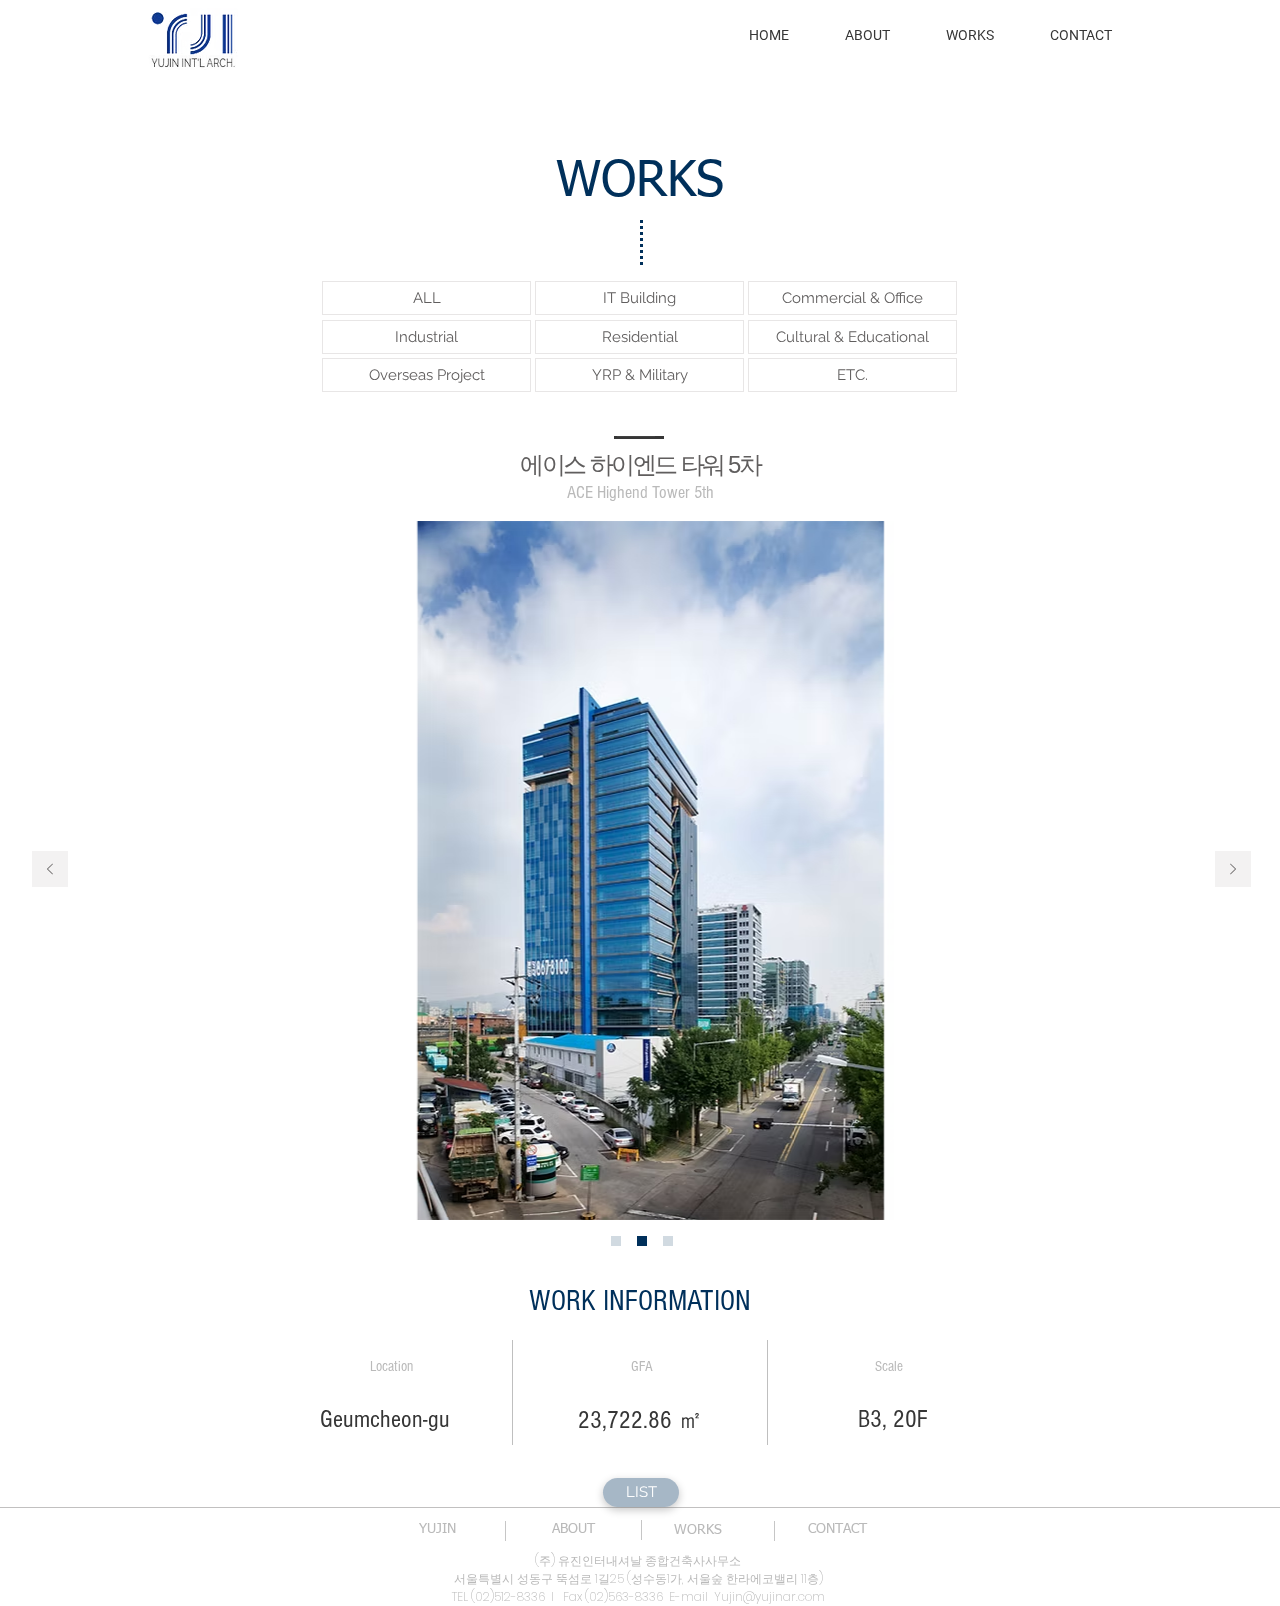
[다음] (1233, 870)
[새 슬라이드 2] (642, 1241)
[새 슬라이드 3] (668, 1241)
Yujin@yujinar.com (769, 1596)
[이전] (50, 870)
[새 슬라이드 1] (616, 1241)
